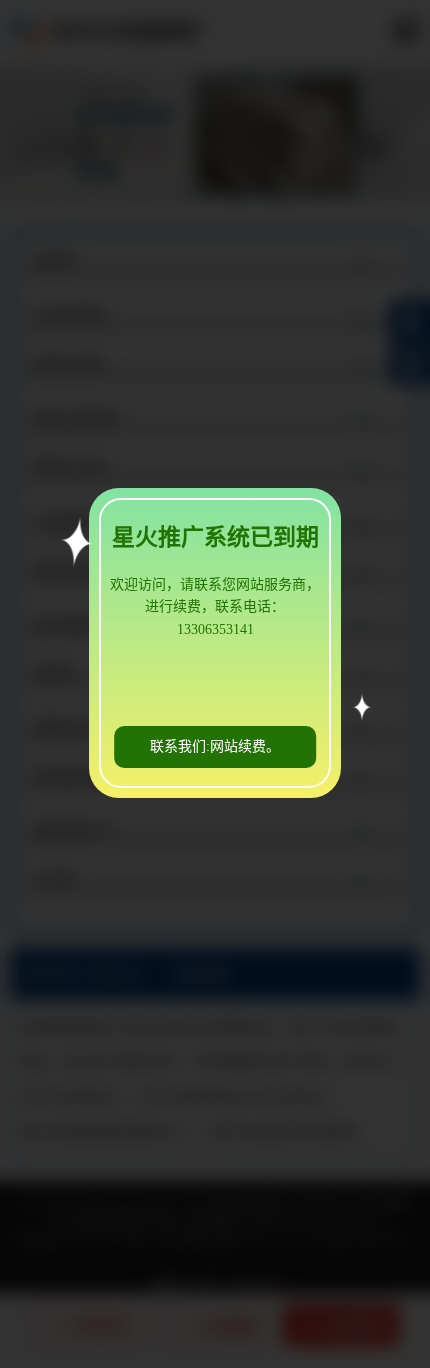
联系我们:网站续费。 (215, 746)
